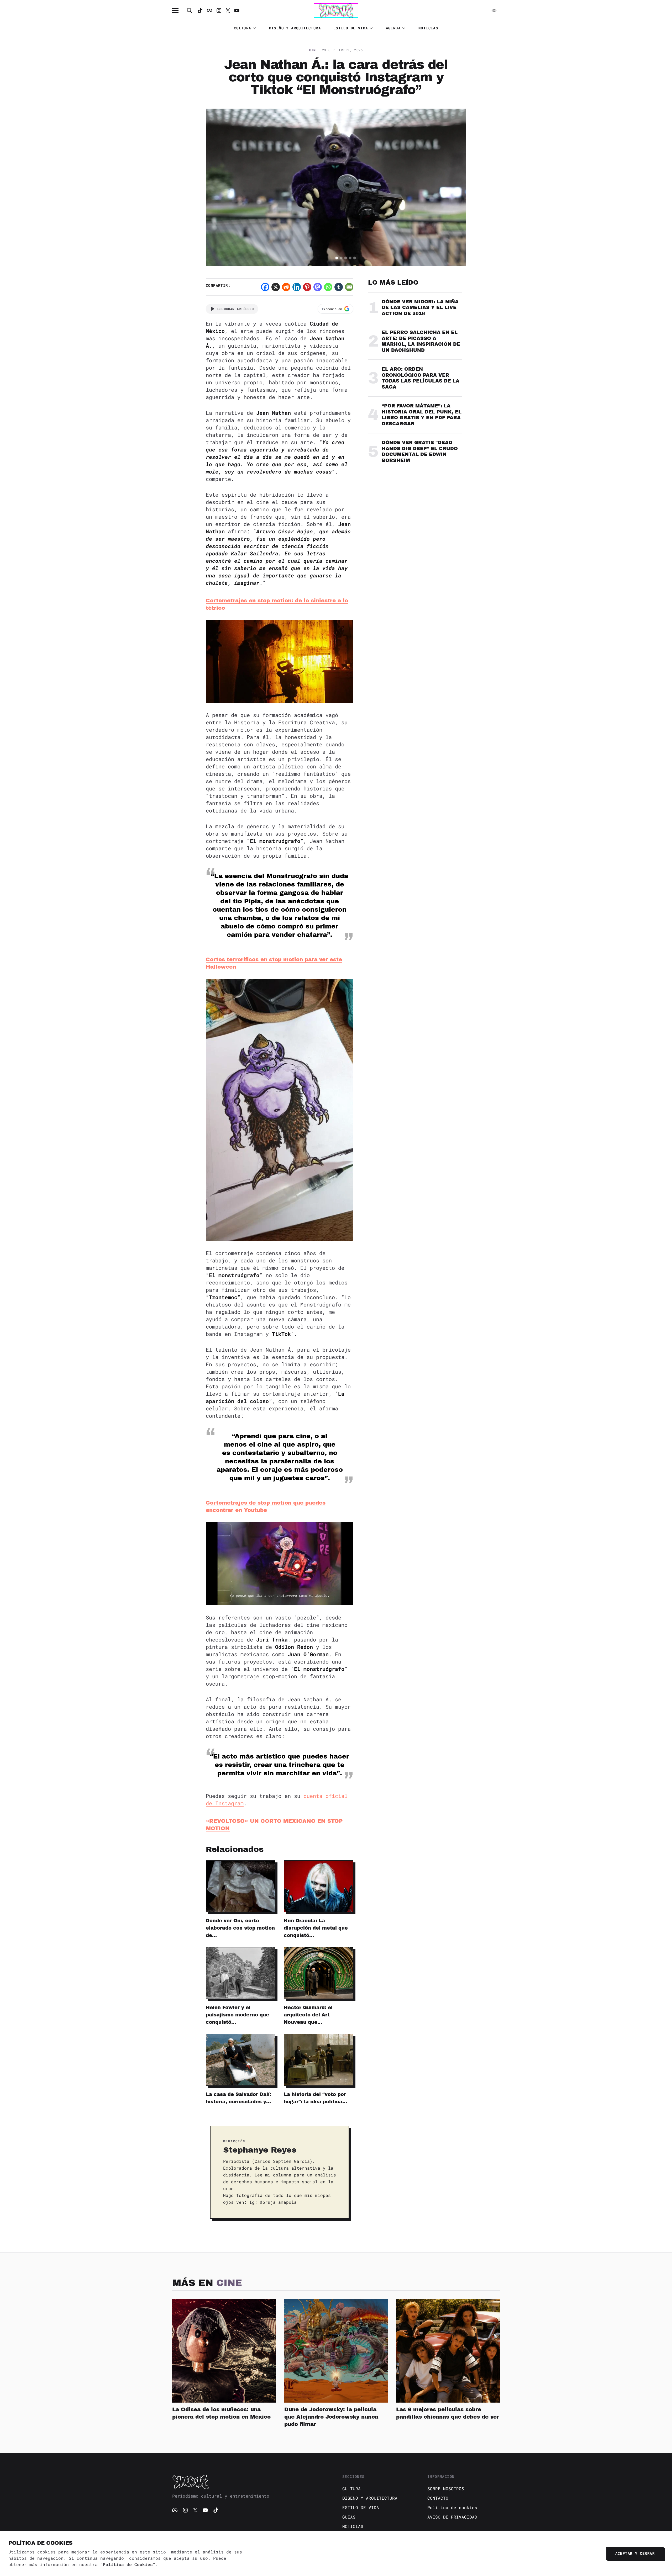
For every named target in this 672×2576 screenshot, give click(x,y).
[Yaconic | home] (251, 2482)
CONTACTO (438, 2498)
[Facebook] (209, 10)
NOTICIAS (428, 28)
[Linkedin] (297, 287)
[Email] (349, 287)
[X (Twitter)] (195, 2510)
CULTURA (243, 28)
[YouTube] (205, 2510)
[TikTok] (200, 10)
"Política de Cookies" (128, 2564)
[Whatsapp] (328, 287)
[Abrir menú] (178, 10)
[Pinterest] (307, 287)
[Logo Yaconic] (336, 10)
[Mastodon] (318, 287)
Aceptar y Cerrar (635, 2553)
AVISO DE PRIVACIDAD (452, 2517)
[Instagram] (219, 10)
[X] (276, 287)
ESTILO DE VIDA (351, 28)
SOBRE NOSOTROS (446, 2489)
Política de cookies (452, 2507)
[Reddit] (286, 287)
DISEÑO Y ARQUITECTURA (295, 28)
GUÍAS (349, 2517)
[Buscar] (190, 10)
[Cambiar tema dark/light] (494, 10)
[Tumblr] (339, 287)
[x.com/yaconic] (228, 10)
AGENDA (393, 28)
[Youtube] (237, 10)
